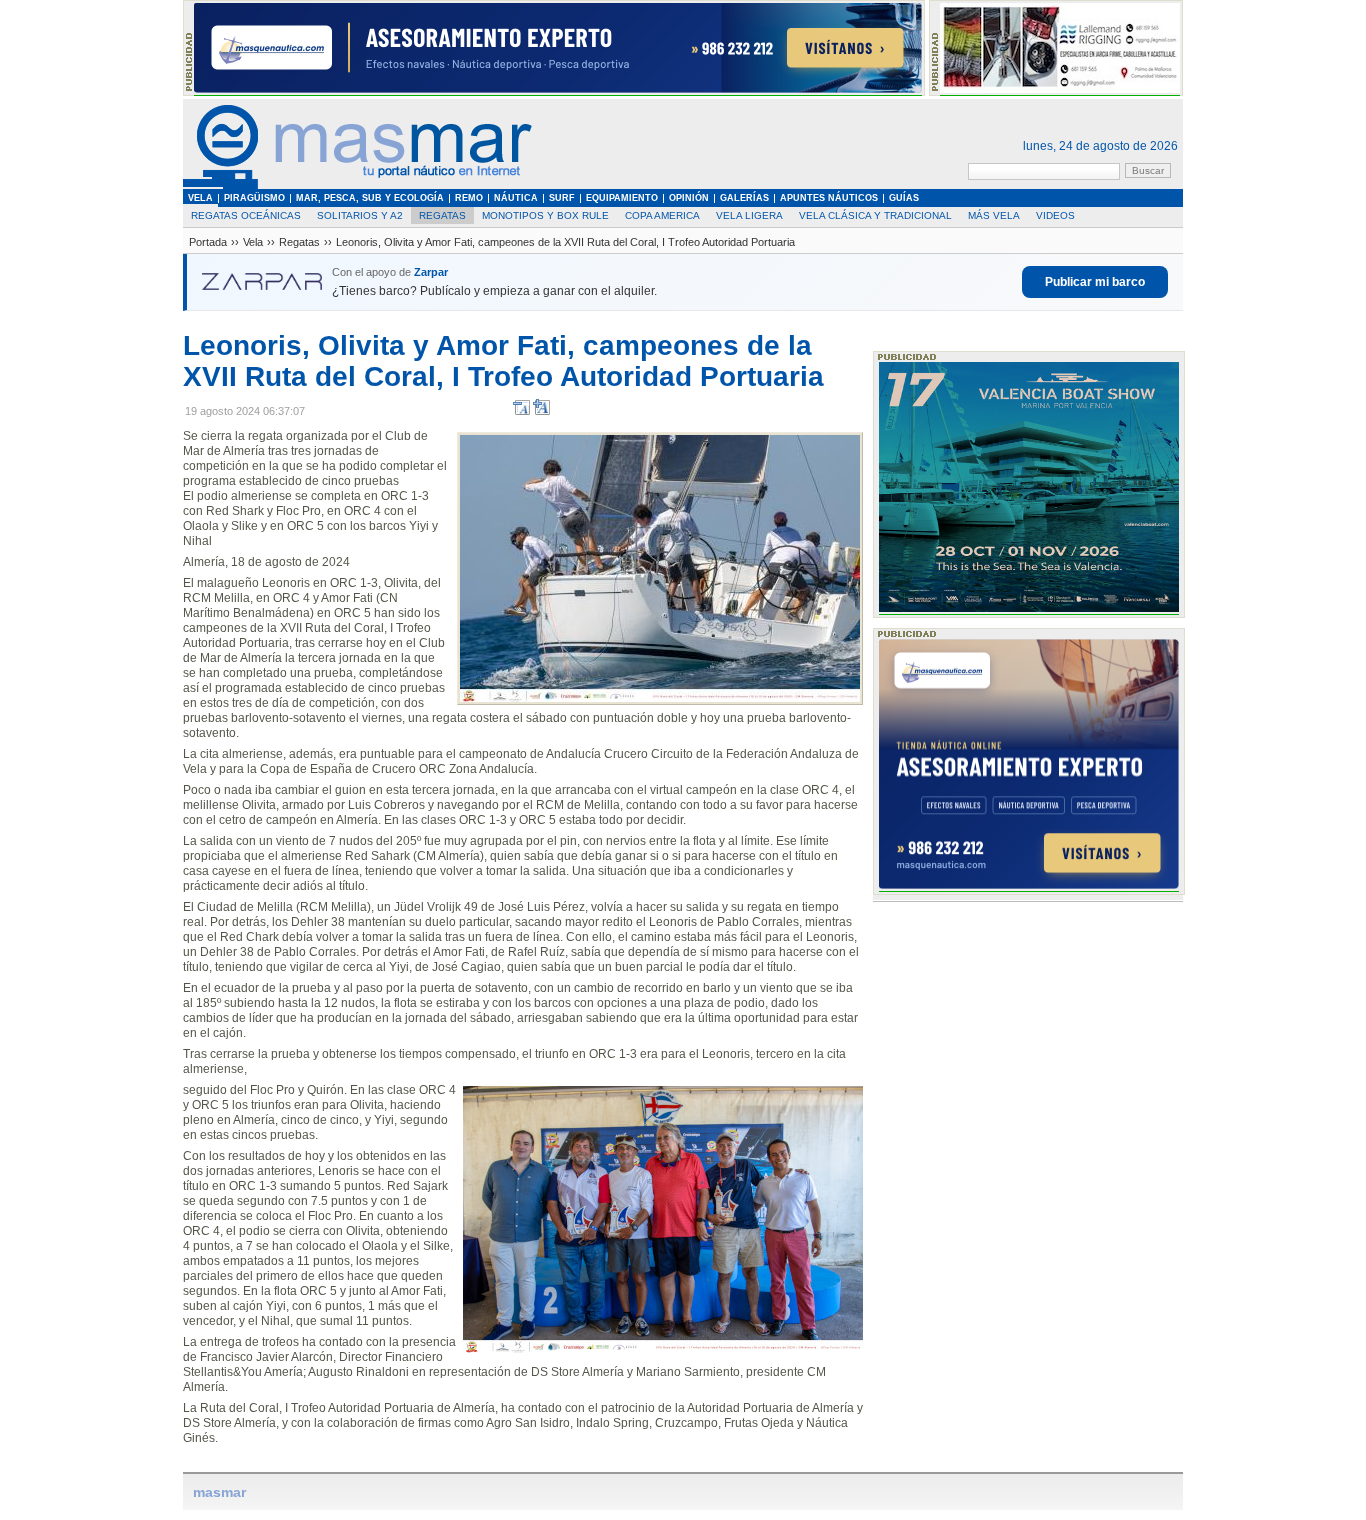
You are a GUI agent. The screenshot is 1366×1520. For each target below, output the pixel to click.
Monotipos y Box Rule (545, 215)
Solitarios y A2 (360, 215)
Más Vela (994, 215)
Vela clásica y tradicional (875, 215)
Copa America (662, 215)
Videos (1055, 215)
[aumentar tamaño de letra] (541, 411)
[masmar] (358, 185)
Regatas (442, 215)
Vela (253, 242)
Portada (208, 242)
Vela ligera (749, 215)
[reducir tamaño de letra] (521, 411)
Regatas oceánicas (246, 215)
